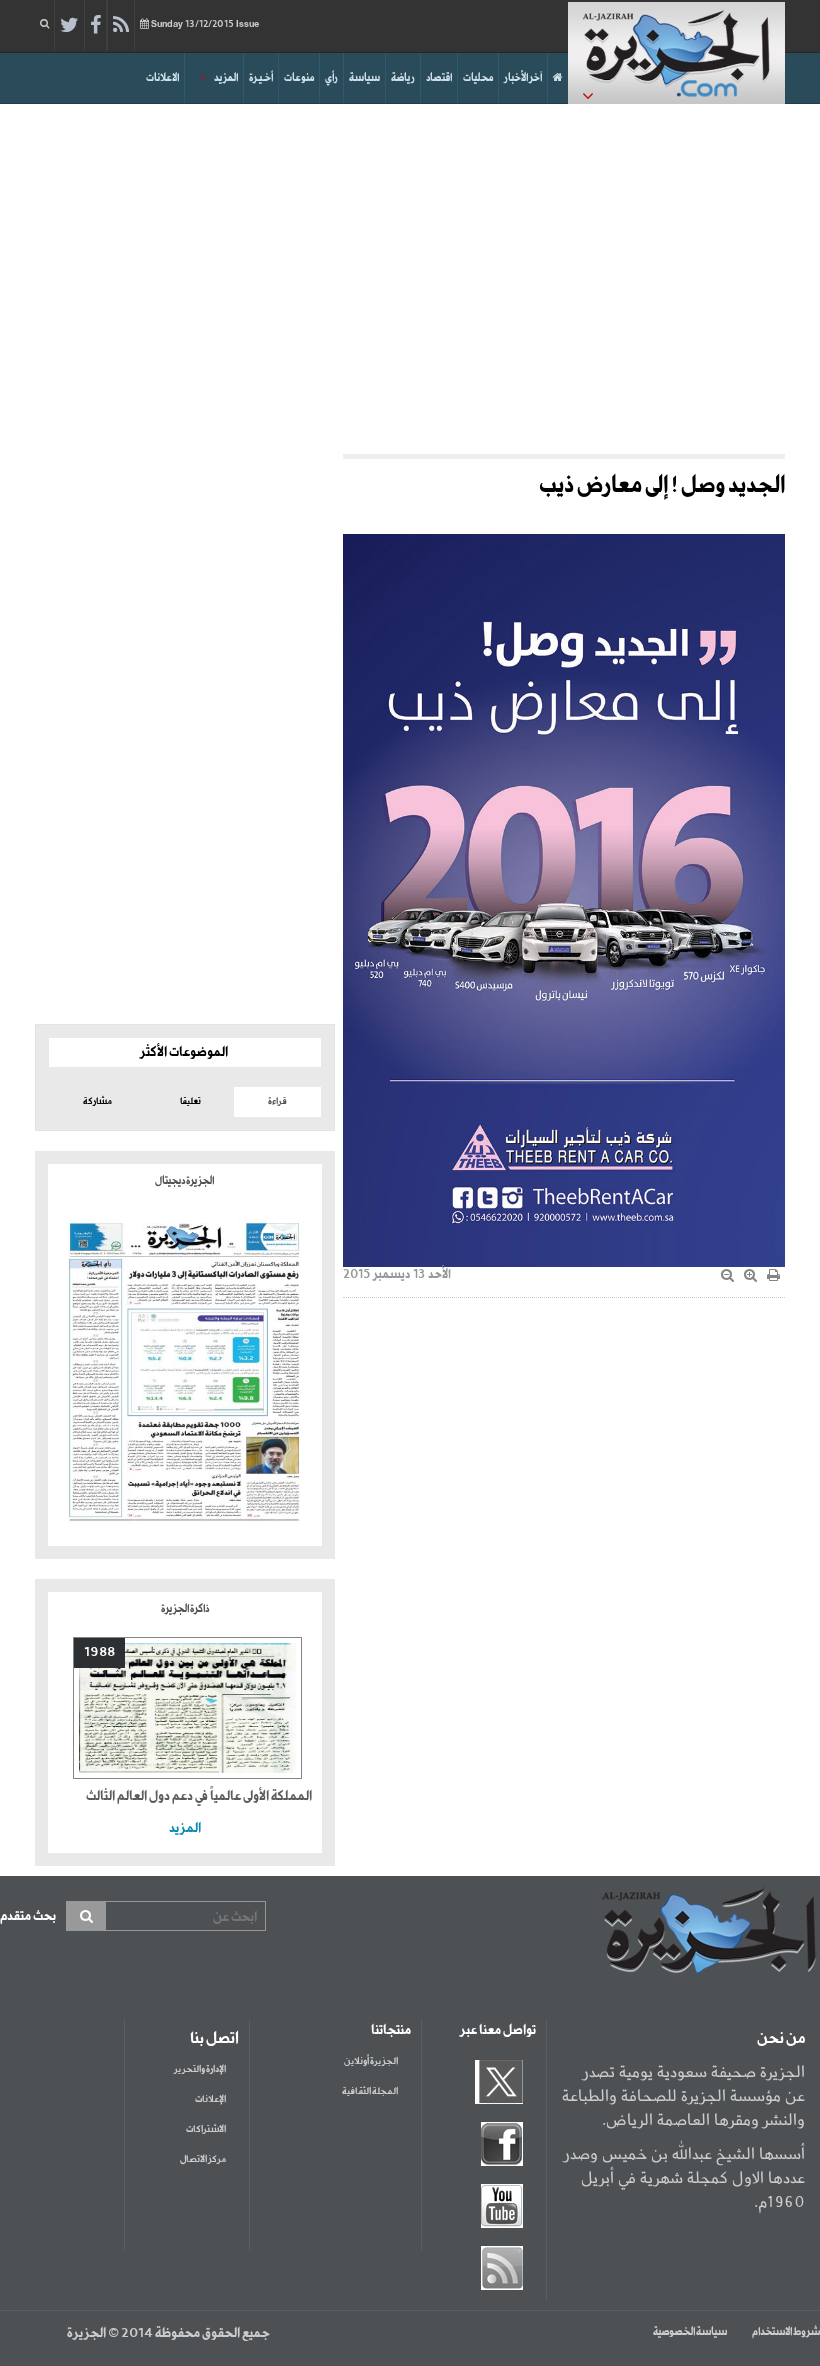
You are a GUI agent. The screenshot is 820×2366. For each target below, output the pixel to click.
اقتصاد (439, 78)
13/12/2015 (205, 24)
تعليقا (190, 1101)
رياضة (403, 78)
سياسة (364, 78)
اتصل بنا (214, 2039)
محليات (478, 78)
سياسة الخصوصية (690, 2332)
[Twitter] (69, 26)
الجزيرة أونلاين (371, 2061)
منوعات (299, 78)
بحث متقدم (28, 1916)
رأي (331, 78)
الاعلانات (162, 78)
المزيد (226, 78)
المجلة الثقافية (370, 2091)
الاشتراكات (206, 2129)
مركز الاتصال (203, 2159)
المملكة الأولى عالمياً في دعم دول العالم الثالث (199, 1796)
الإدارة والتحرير (200, 2069)
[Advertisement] (410, 274)
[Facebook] (95, 26)
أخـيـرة (261, 78)
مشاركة (97, 1101)
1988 (99, 1652)
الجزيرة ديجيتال (185, 1181)
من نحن (781, 2039)
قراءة (277, 1101)
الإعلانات (210, 2099)
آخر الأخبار (523, 78)
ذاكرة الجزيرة (185, 1609)
